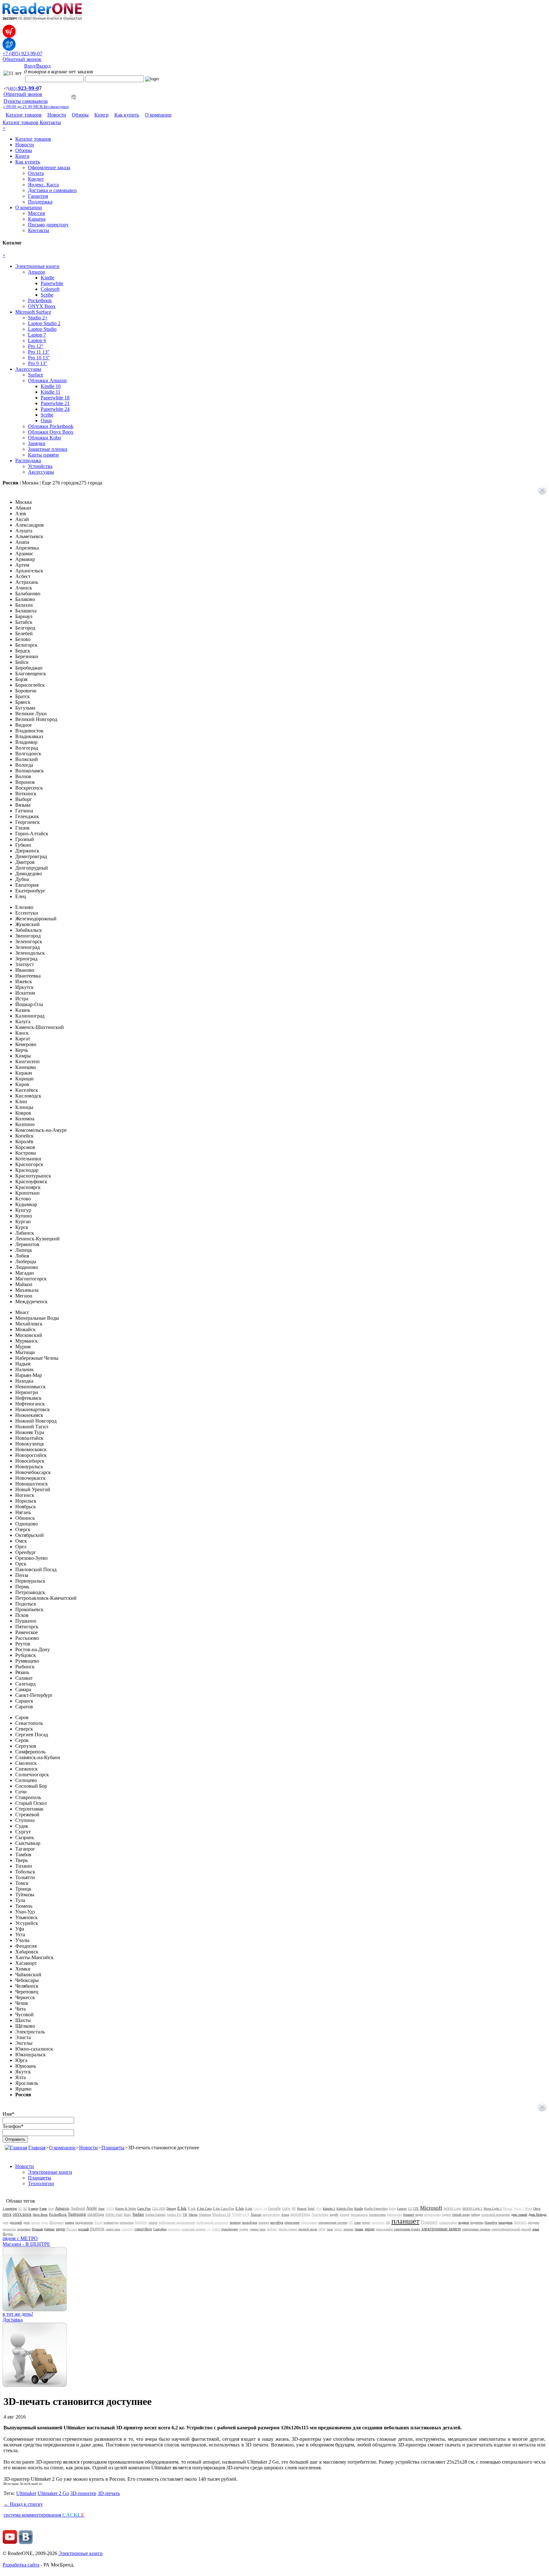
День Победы (537, 2215)
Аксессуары (28, 369)
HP (294, 2209)
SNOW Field (114, 2215)
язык (536, 2229)
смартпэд (127, 2229)
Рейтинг (49, 2229)
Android (78, 2208)
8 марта (33, 2209)
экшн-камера (384, 2229)
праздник (505, 2222)
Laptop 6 (37, 340)
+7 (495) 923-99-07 (22, 53)
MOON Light (452, 2209)
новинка (264, 2222)
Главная (37, 2148)
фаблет (272, 2229)
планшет (405, 2221)
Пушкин (37, 2229)
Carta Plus (144, 2209)
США (216, 2229)
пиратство (378, 2222)
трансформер (230, 2229)
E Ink (182, 2208)
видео (419, 2215)
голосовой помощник (496, 2215)
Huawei (302, 2209)
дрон (26, 2222)
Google (274, 2208)
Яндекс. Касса (43, 185)
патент (366, 2222)
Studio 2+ (38, 318)
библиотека (394, 2215)
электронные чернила (476, 2229)
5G (25, 2209)
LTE (416, 2209)
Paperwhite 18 (55, 398)
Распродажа (28, 460)
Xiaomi (256, 2214)
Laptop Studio (42, 329)
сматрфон (174, 2229)
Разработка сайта (21, 2565)
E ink (192, 2208)
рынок (97, 2229)
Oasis (46, 420)
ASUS (110, 2209)
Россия (72, 2229)
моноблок (250, 2222)
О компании (158, 115)
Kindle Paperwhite (376, 2209)
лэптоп (153, 2222)
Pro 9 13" (38, 363)
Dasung (171, 2209)
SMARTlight (96, 2215)
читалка (348, 2229)
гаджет (446, 2215)
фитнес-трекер (288, 2229)
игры (45, 2222)
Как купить (127, 115)
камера (70, 2222)
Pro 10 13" (39, 358)
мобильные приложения (177, 2222)
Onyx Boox (40, 2215)
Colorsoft (50, 289)
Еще (72, 483)
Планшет (429, 2222)
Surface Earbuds (155, 2215)
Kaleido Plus (345, 2209)
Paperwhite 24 (55, 409)
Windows (205, 2215)
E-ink (249, 2209)
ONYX (7, 2215)
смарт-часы (113, 2229)
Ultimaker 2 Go (53, 2493)
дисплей (16, 2222)
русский (83, 2229)
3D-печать (109, 2493)
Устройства (40, 466)
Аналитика (320, 2214)
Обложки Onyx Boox (51, 432)
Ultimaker (26, 2493)
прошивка (24, 2229)
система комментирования (44, 2515)
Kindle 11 (51, 392)
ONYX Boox (42, 306)
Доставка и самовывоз (52, 190)
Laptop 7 (37, 335)
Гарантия (38, 196)
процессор (9, 2229)
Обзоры (80, 115)
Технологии (41, 2183)
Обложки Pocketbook (51, 426)
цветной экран (308, 2229)
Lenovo (402, 2209)
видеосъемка (432, 2215)
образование (309, 2222)
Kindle (47, 278)
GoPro (286, 2209)
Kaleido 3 (329, 2209)
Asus (101, 2209)
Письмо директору (48, 225)
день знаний (519, 2215)
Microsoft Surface (33, 312)
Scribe (47, 295)
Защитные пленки (48, 449)
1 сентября (10, 2209)
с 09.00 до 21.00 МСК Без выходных (36, 107)
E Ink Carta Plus (224, 2209)
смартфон (143, 2229)
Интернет (57, 2222)
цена (322, 2229)
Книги (102, 115)
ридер (61, 2229)
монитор (235, 2222)
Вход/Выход (37, 66)
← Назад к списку (23, 2504)
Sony (127, 2214)
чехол (338, 2229)
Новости (57, 115)
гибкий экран (461, 2215)
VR (185, 2215)
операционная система (333, 2222)
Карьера (37, 219)
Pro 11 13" (39, 352)
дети (5, 2222)
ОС (351, 2222)
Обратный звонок (22, 59)
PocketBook (58, 2214)
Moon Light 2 (493, 2209)
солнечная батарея (193, 2229)
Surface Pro (174, 2215)
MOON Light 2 (472, 2209)
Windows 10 (221, 2214)
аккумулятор (271, 2215)
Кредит (36, 179)
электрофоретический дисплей (511, 2229)
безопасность (359, 2215)
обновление (292, 2222)
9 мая (43, 2209)
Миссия (36, 213)
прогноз (520, 2222)
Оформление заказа (49, 167)
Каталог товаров (24, 115)
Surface (36, 375)
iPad (319, 2209)
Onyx (537, 2209)
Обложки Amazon (47, 380)
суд (209, 2229)
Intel (311, 2208)
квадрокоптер (84, 2222)
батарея (345, 2215)
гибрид (475, 2215)
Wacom (193, 2215)
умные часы (258, 2229)
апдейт (334, 2215)
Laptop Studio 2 (44, 323)
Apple (91, 2208)
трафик (244, 2229)
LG (410, 2209)
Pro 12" (36, 346)
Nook (529, 2209)
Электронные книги (37, 266)
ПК (388, 2222)
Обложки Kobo (44, 438)
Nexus (508, 2208)
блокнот (409, 2215)
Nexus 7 (519, 2209)
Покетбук (491, 2222)
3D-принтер (83, 2493)
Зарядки (37, 443)
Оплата (36, 173)
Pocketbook (40, 300)
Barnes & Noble (126, 2209)
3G (20, 2209)
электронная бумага (407, 2229)
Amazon (37, 272)
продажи (533, 2222)
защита (35, 2222)
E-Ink (240, 2208)
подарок (464, 2222)
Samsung (77, 2214)
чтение (359, 2229)
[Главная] (16, 2148)
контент (141, 2222)
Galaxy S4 (260, 2209)
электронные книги (441, 2229)
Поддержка (40, 202)
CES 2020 (159, 2209)
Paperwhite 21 (55, 403)
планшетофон (448, 2222)
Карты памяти (43, 455)
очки (357, 2222)
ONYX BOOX (22, 2215)
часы (330, 2229)
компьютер (127, 2222)
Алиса (285, 2215)
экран (369, 2229)
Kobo (392, 2209)
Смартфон (160, 2229)
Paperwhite (52, 283)
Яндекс (8, 2234)
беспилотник (377, 2215)
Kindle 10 (51, 386)
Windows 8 (241, 2214)
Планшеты (113, 2148)
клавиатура (111, 2222)
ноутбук (277, 2222)
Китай (98, 2222)
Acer (51, 2209)
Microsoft (431, 2208)
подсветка (477, 2222)
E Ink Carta (204, 2209)
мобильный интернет (212, 2222)
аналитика (300, 2214)
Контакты (50, 122)
